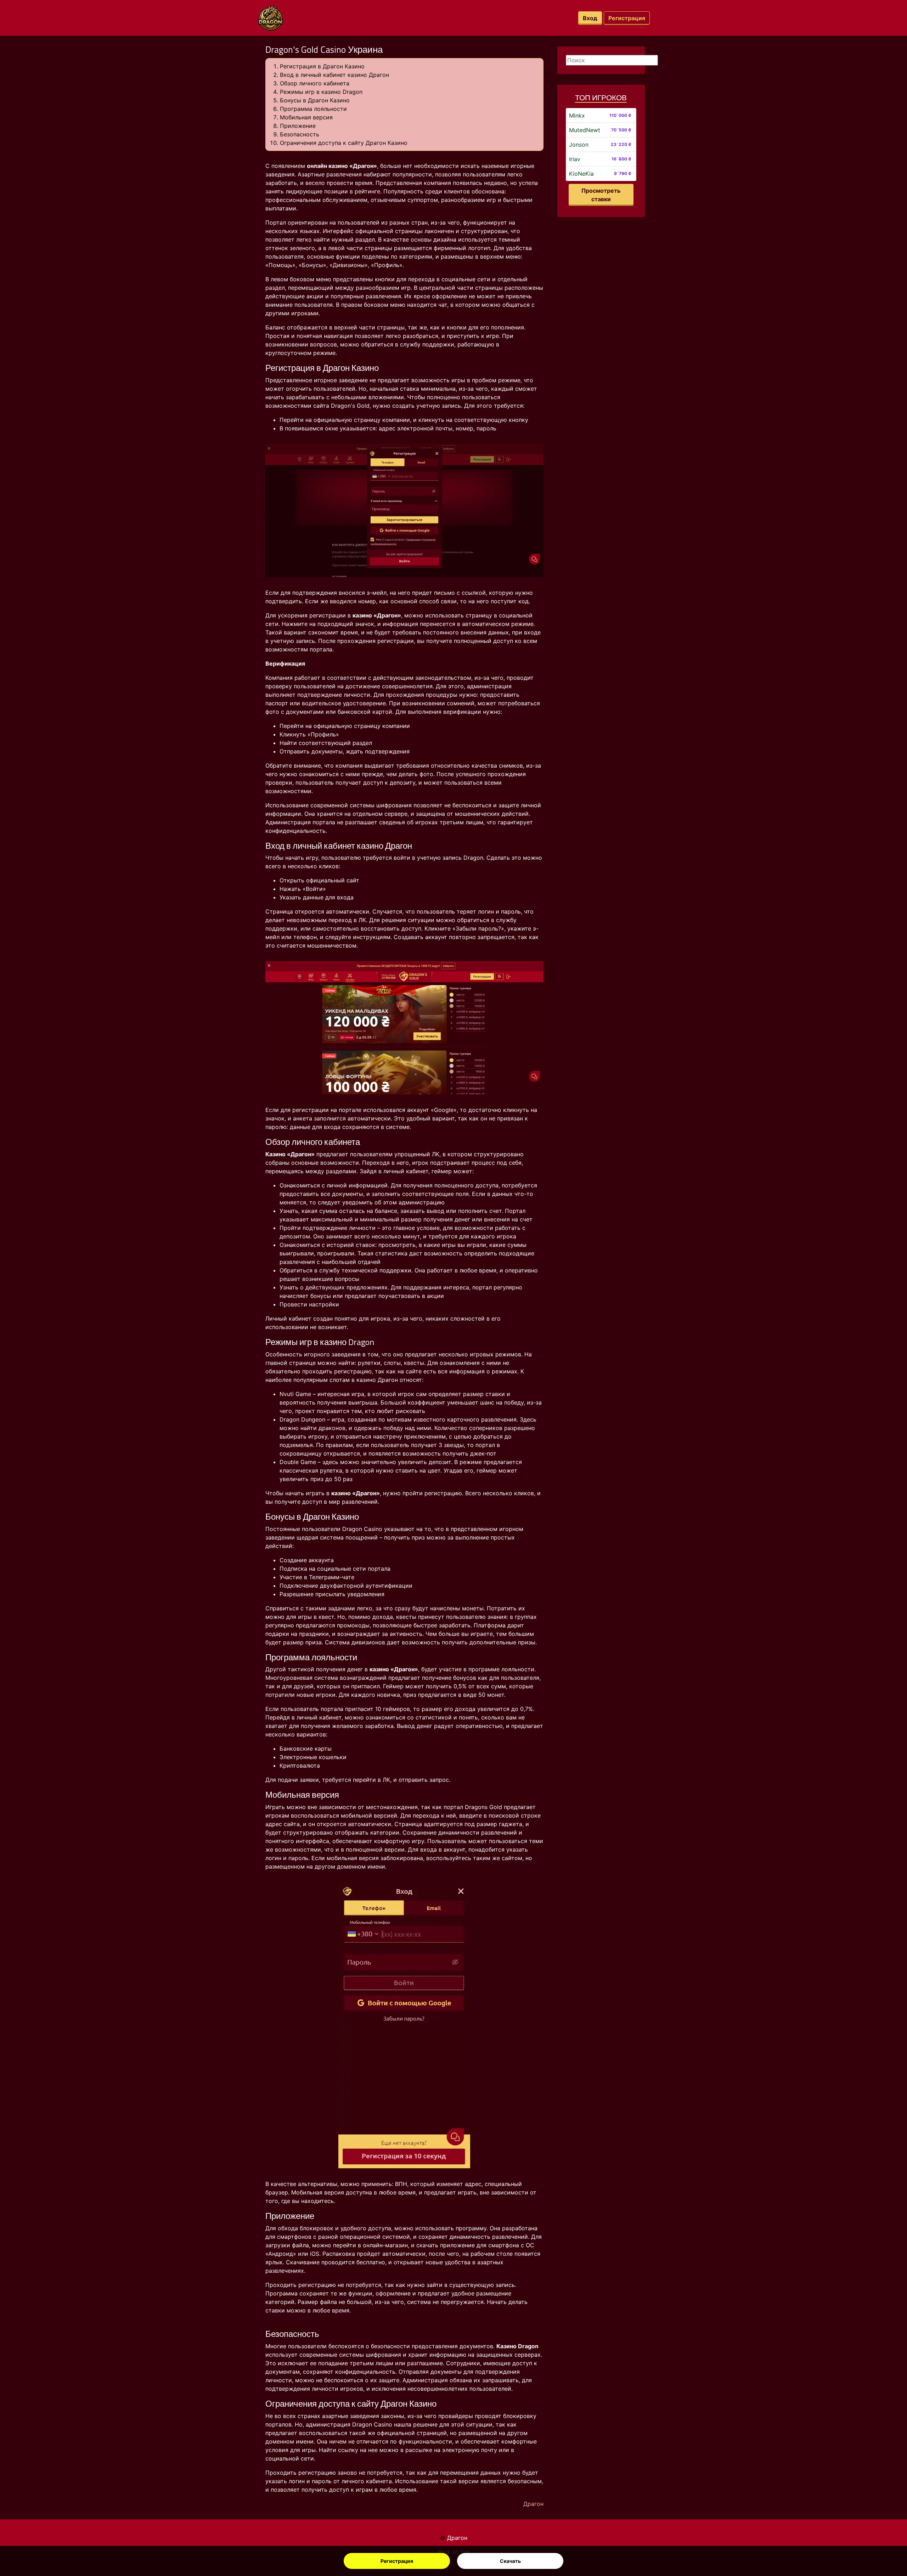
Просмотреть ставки (601, 195)
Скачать (510, 2561)
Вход (590, 18)
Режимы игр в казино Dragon (321, 92)
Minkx (577, 115)
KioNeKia (581, 174)
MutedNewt (585, 130)
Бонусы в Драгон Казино (315, 100)
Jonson (579, 145)
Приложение (298, 126)
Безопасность (300, 134)
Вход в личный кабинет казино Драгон (334, 75)
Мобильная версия (306, 117)
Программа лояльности (313, 109)
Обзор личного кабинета (315, 83)
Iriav (575, 159)
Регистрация (397, 2561)
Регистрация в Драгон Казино (322, 66)
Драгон (457, 2538)
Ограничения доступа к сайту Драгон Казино (344, 143)
